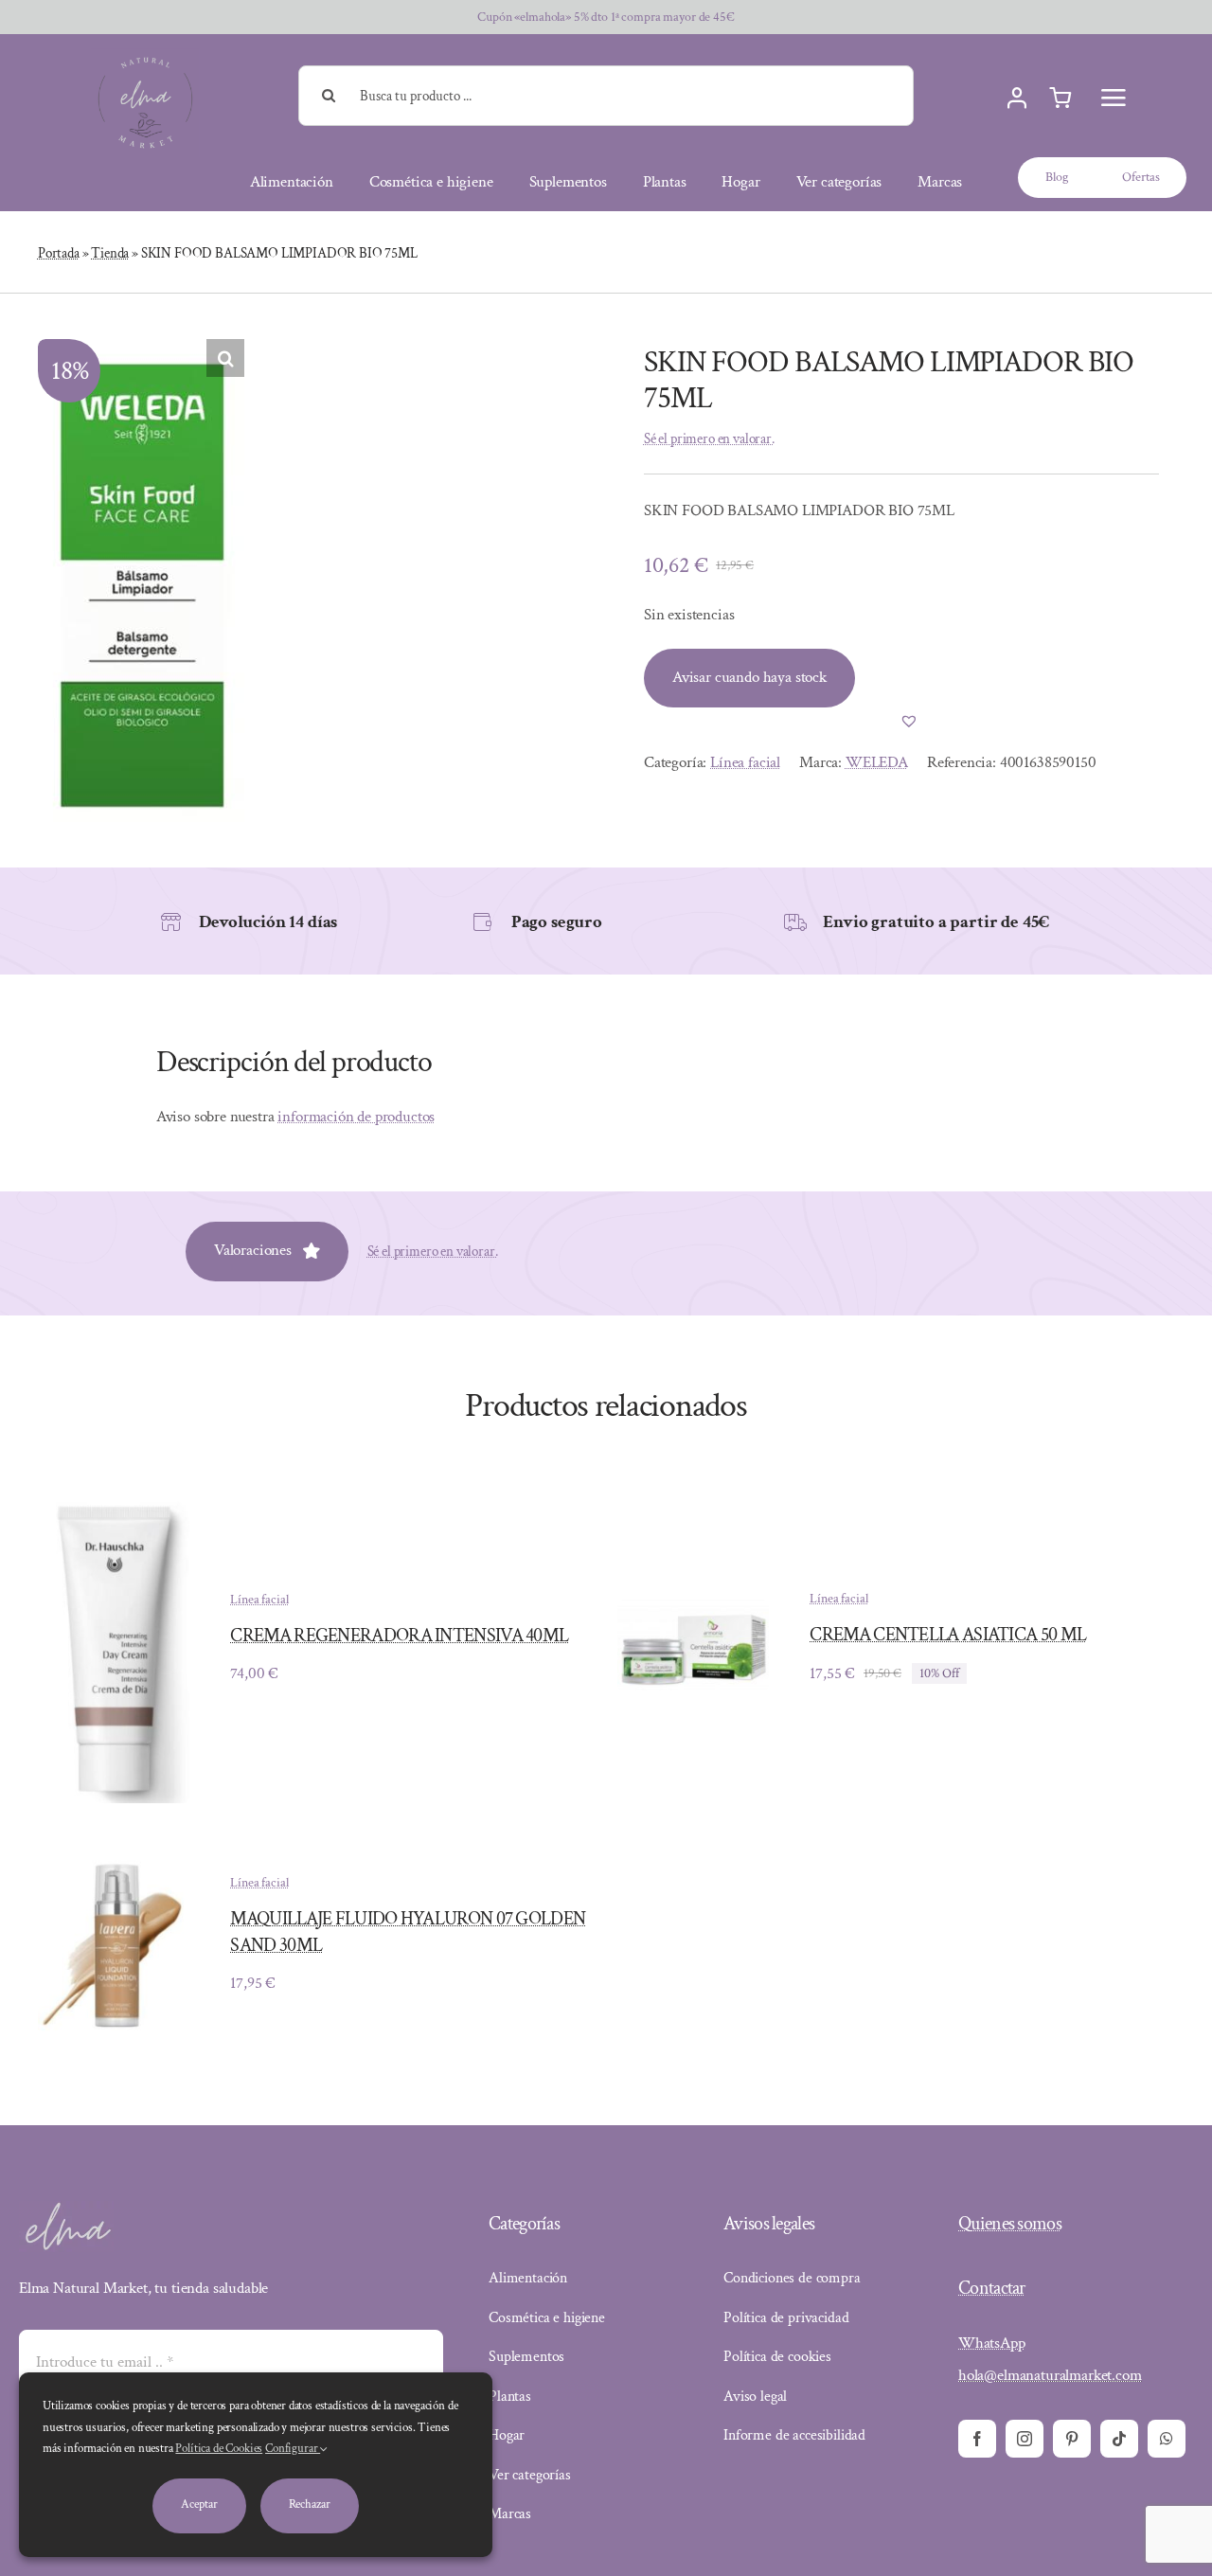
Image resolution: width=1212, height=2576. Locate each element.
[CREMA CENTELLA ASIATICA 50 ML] (693, 1613)
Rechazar (310, 2504)
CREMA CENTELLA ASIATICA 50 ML (948, 1635)
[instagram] (1025, 2439)
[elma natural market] (145, 56)
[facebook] (977, 2439)
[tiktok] (1119, 2439)
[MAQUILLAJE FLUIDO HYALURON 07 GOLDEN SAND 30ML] (114, 1862)
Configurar (293, 2449)
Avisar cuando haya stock (749, 677)
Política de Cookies (219, 2449)
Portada (59, 253)
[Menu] (1114, 98)
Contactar (992, 2288)
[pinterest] (1072, 2439)
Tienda (110, 253)
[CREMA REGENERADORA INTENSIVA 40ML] (114, 1500)
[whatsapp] (1167, 2439)
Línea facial (745, 762)
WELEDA (877, 762)
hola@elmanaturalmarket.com (1050, 2375)
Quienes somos (1010, 2224)
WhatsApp (992, 2343)
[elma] (66, 2209)
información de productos (356, 1117)
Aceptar (199, 2504)
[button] (225, 358)
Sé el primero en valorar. (709, 439)
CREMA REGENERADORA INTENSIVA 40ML (399, 1636)
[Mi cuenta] (1017, 98)
